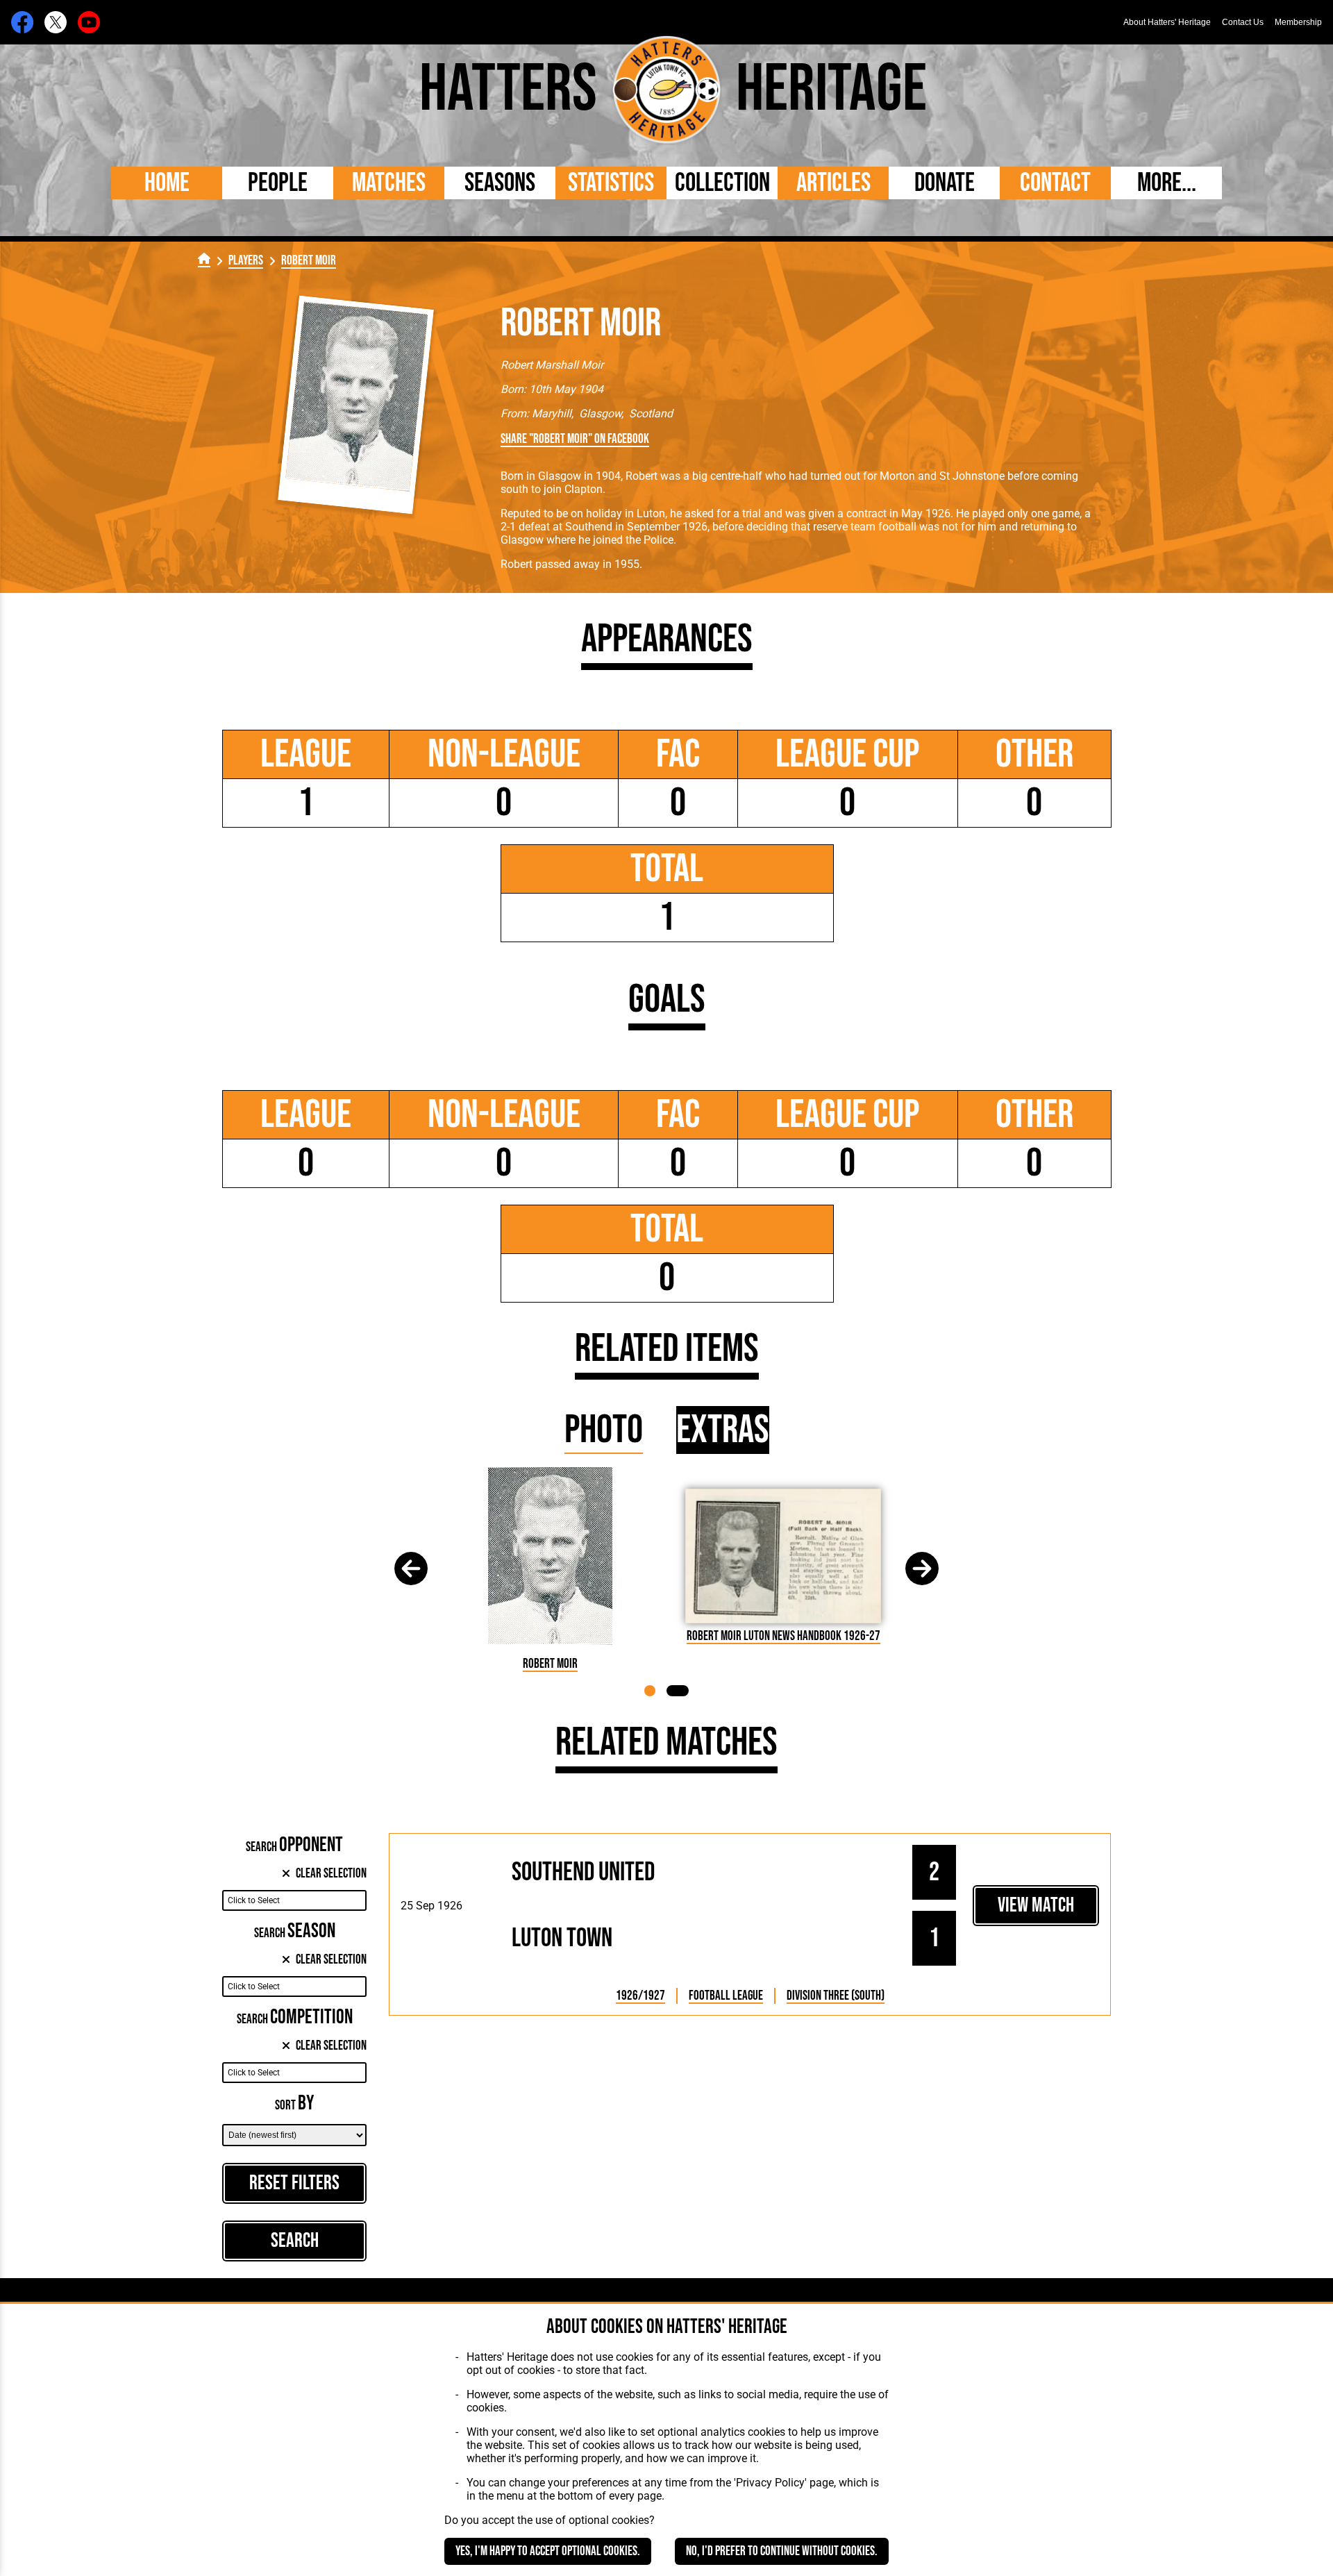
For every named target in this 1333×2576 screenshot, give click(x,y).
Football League (726, 1996)
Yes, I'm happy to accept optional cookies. (548, 2551)
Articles (833, 183)
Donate (945, 183)
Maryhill (552, 413)
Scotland (651, 413)
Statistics (611, 183)
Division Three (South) (836, 1996)
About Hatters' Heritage (1167, 22)
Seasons (500, 183)
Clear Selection (331, 1874)
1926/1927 (640, 1996)
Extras (723, 1430)
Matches (389, 183)
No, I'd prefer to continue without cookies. (782, 2551)
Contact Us (1243, 22)
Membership (1298, 22)
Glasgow (600, 413)
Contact (1055, 183)
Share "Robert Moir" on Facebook (575, 439)
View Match (1036, 1906)
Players (246, 261)
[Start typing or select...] (294, 1900)
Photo (604, 1430)
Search (295, 2241)
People (278, 183)
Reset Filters (294, 2183)
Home (167, 183)
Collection (722, 183)
